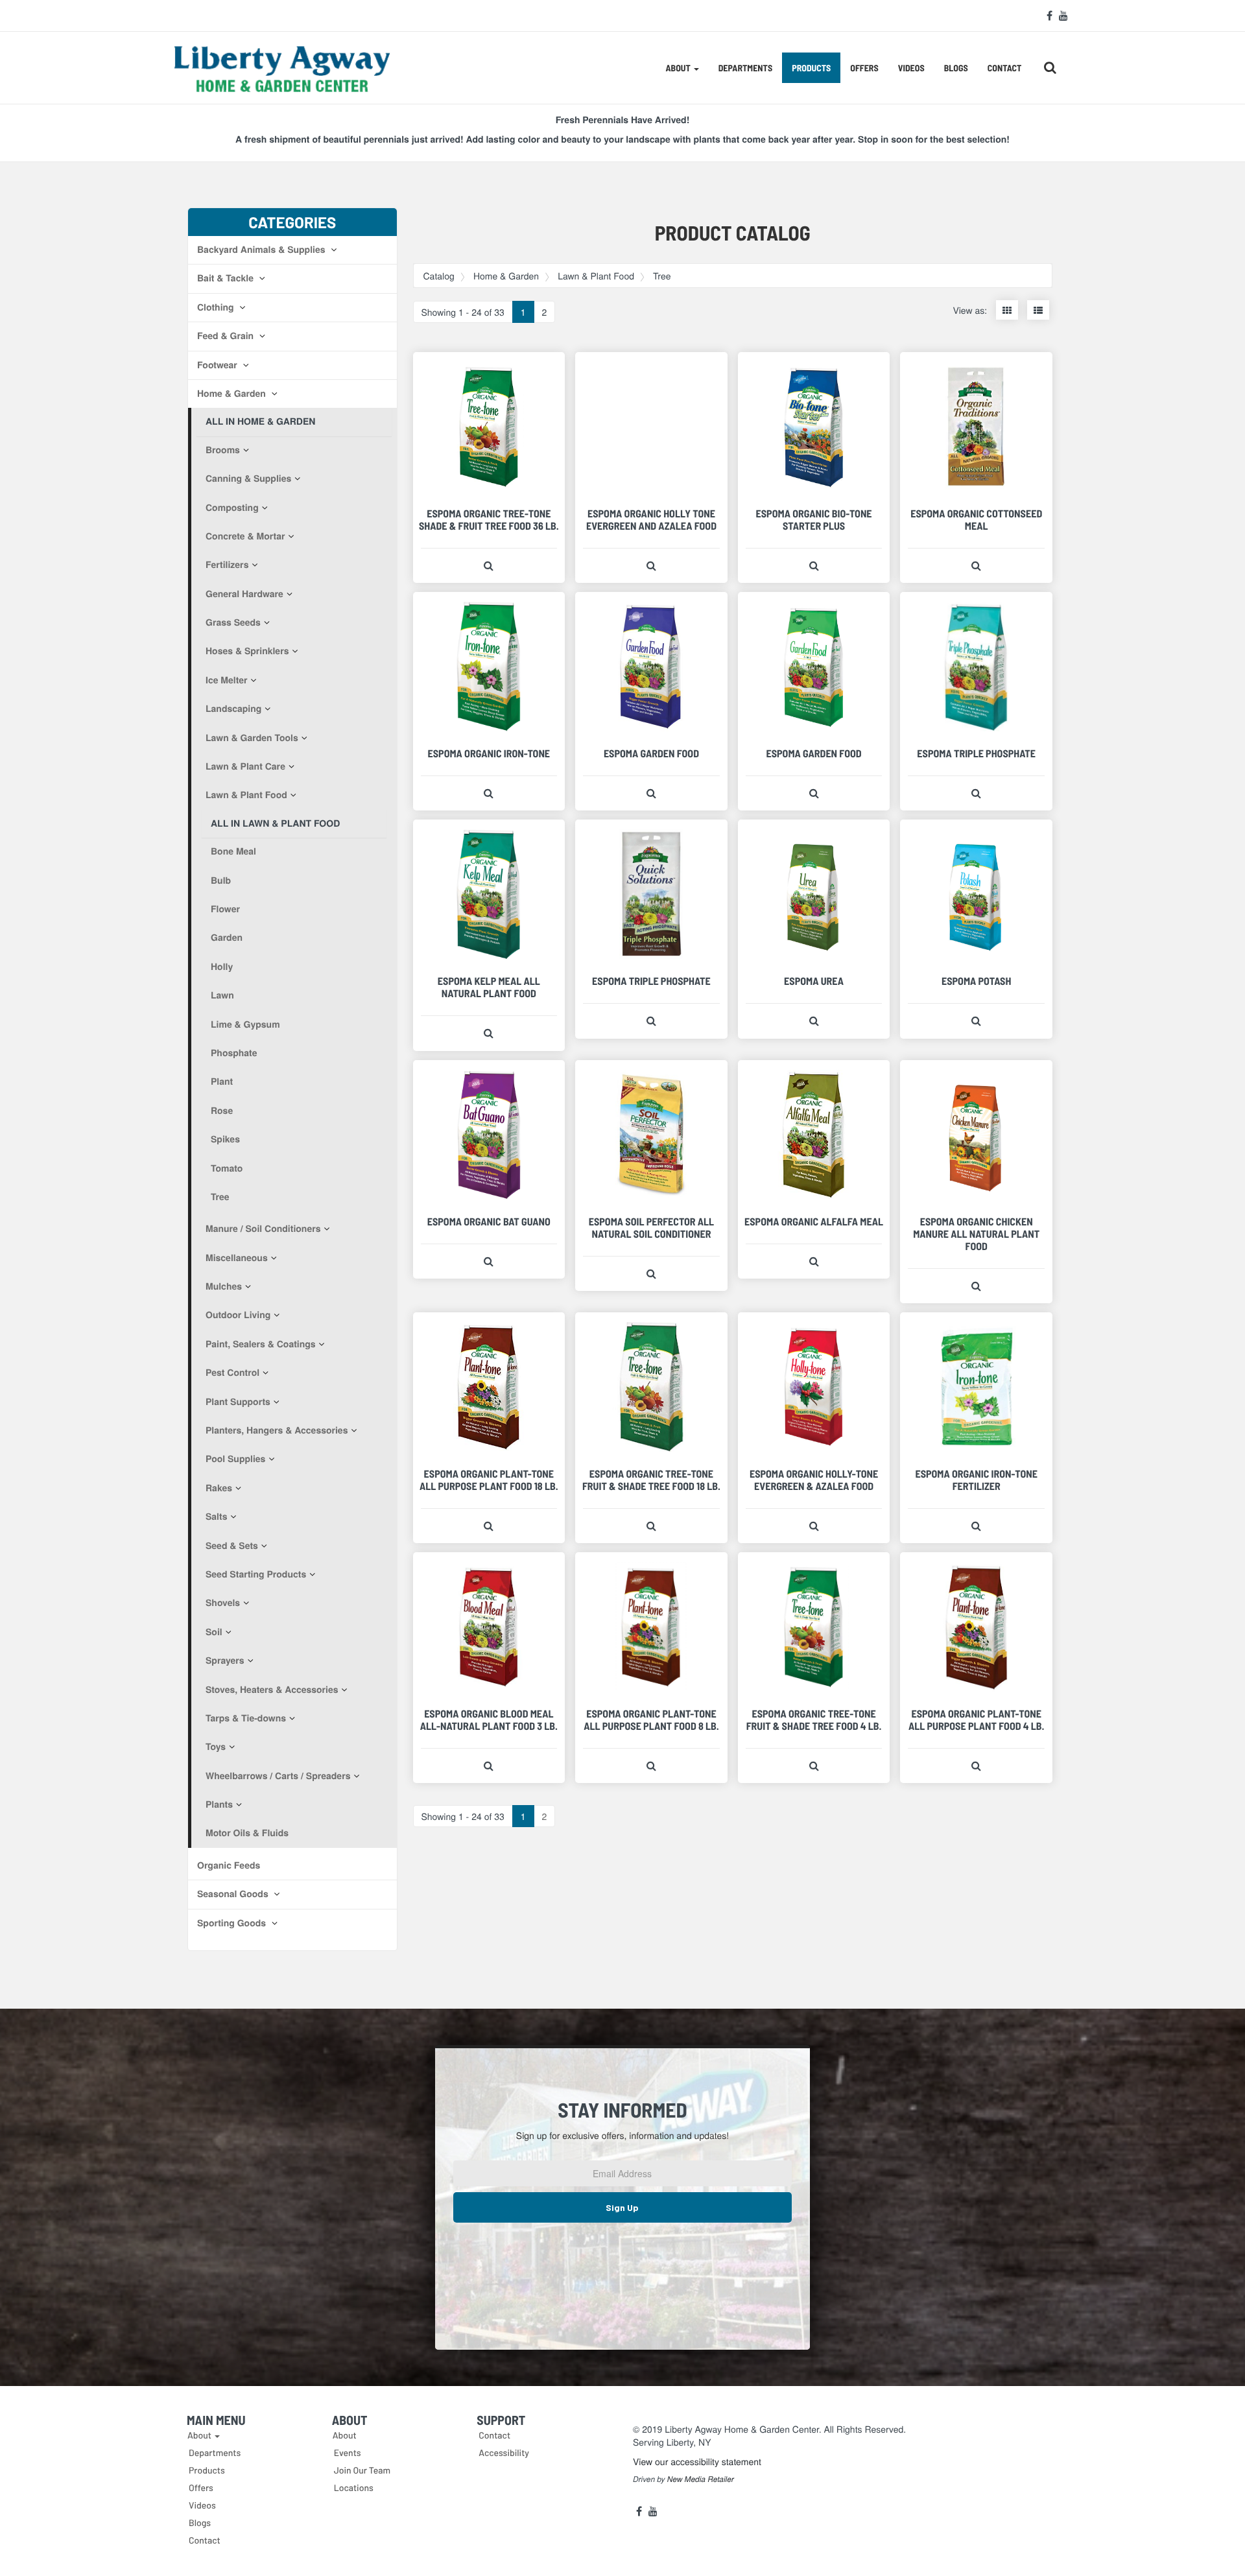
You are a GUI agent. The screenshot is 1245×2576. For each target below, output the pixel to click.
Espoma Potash (976, 981)
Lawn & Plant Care (245, 766)
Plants (219, 1804)
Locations (354, 2487)
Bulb (221, 880)
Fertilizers (227, 565)
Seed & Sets (232, 1546)
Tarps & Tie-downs (246, 1718)
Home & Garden (233, 394)
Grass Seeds (233, 622)
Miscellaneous (237, 1258)
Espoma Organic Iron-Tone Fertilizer (976, 1480)
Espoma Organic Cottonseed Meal (976, 520)
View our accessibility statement (697, 2461)
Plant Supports (238, 1402)
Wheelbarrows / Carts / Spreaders (278, 1776)
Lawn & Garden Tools (252, 738)
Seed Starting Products (256, 1574)
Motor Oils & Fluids (247, 1833)
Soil (214, 1632)
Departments (745, 68)
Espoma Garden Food (651, 754)
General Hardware (244, 594)
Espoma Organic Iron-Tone (489, 754)
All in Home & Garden (260, 421)
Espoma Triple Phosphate (976, 754)
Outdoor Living (238, 1315)
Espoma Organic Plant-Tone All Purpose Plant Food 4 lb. (976, 1720)
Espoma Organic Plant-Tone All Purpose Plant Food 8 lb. (651, 1720)
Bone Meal (233, 851)
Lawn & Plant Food (246, 795)
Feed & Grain (227, 336)
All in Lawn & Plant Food (275, 823)
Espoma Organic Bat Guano (489, 1222)
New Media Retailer (701, 2479)
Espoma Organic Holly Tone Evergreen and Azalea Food (651, 520)
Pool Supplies (235, 1459)
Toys (216, 1747)
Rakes (219, 1488)
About (345, 2435)
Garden (227, 938)
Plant (222, 1081)
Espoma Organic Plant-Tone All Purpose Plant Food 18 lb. (489, 1480)
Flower (225, 909)
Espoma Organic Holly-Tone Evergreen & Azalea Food (814, 1480)
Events (348, 2452)
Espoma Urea (814, 981)
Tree (220, 1197)
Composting (232, 508)
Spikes (225, 1139)
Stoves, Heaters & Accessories (272, 1690)
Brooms (223, 450)
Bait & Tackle (227, 278)
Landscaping (233, 709)
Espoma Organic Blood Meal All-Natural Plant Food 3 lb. (489, 1720)
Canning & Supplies (248, 479)
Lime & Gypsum (245, 1024)
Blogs (956, 68)
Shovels (223, 1603)
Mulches (224, 1286)
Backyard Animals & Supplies (262, 250)
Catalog (439, 276)
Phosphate (234, 1053)
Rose (222, 1111)
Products (811, 68)
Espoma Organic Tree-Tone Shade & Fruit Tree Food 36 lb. (489, 520)
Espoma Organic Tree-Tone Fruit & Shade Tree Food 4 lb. (814, 1720)
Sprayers (225, 1660)
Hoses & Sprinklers (247, 651)
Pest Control (232, 1373)
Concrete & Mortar (245, 536)
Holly (222, 967)
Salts (216, 1517)
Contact (1005, 68)
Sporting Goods (233, 1923)
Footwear (219, 365)
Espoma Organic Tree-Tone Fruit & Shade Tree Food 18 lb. (651, 1480)
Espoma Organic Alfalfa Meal (814, 1222)
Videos (911, 68)
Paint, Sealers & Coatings (261, 1344)
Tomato (227, 1168)
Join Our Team (362, 2470)
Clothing (217, 307)
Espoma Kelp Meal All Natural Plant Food (489, 987)
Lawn (222, 995)
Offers (864, 68)
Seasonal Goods (234, 1894)
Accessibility (504, 2452)
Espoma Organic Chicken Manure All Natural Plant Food (976, 1234)
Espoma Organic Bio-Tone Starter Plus (814, 520)
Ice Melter (227, 680)
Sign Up (622, 2207)
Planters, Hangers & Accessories (277, 1430)
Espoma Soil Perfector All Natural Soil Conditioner (651, 1228)
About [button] (679, 68)
